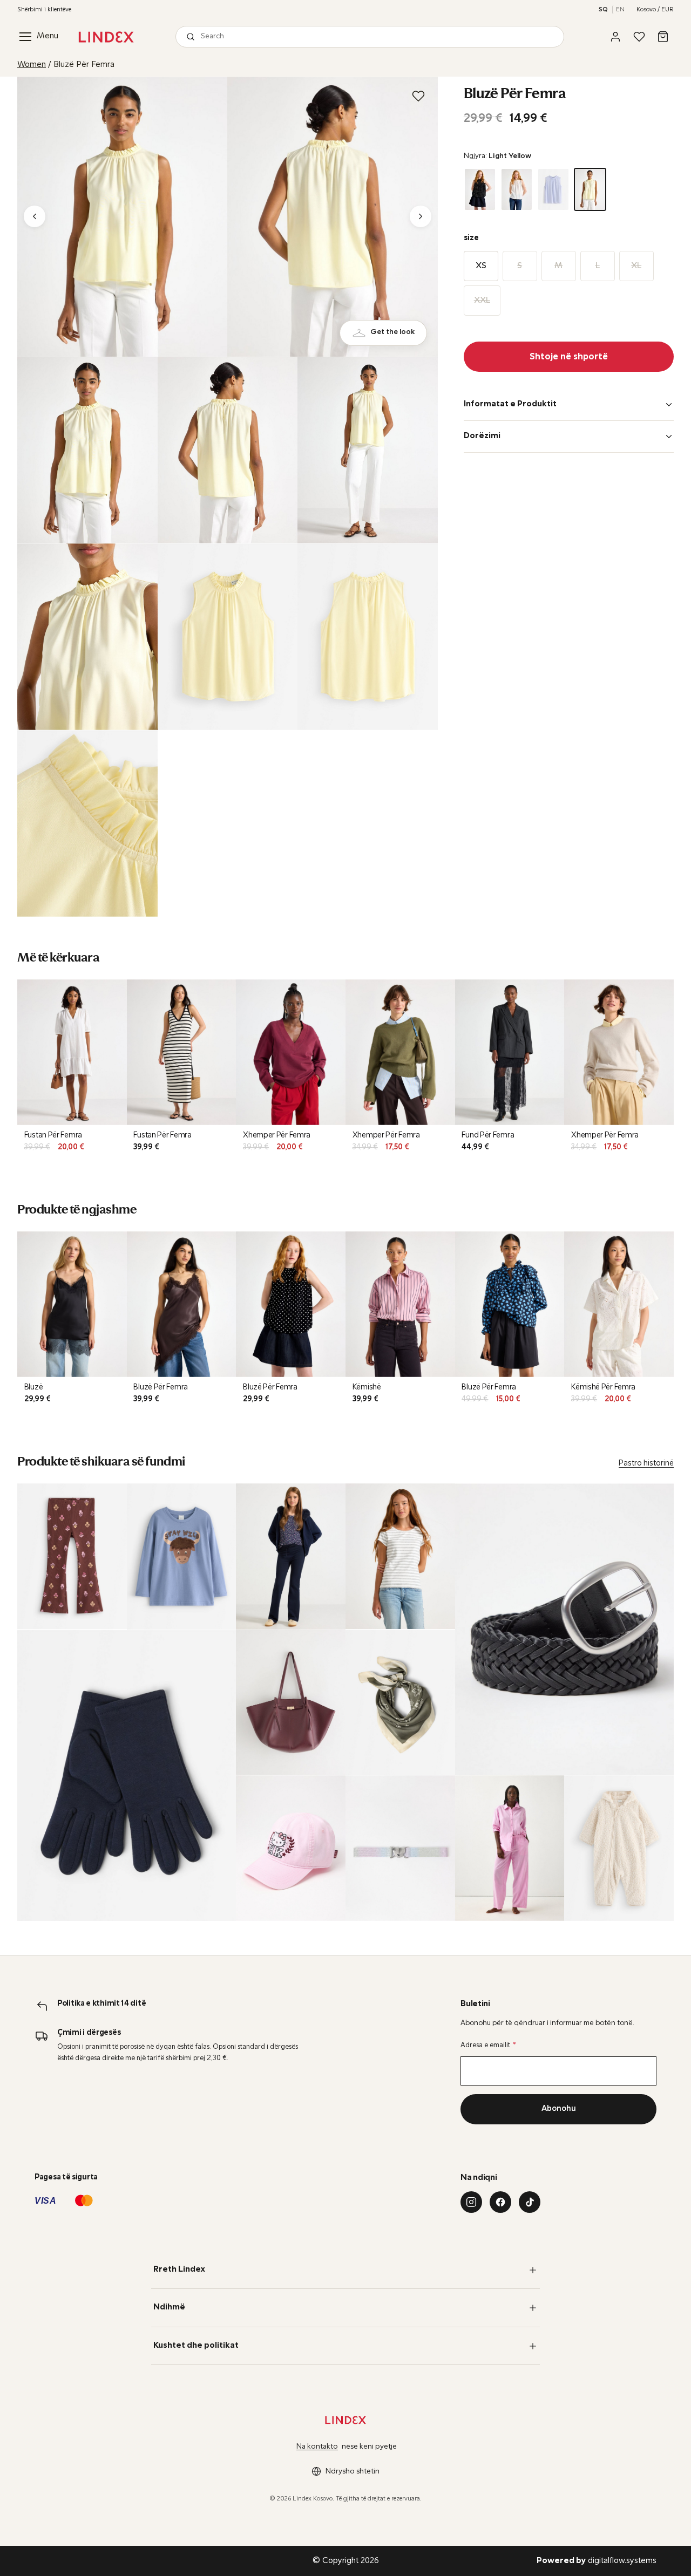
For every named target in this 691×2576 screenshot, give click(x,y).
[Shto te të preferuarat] (418, 96)
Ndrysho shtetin (353, 2472)
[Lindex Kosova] (106, 37)
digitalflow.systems (597, 2561)
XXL (482, 301)
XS (481, 266)
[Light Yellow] (590, 189)
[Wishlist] (639, 37)
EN (620, 10)
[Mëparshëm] (35, 216)
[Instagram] (471, 2202)
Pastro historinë (646, 1464)
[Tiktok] (530, 2202)
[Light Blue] (553, 189)
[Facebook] (500, 2202)
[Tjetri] (421, 216)
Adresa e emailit (488, 2045)
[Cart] (663, 37)
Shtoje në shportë (569, 357)
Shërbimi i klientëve (44, 10)
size (471, 238)
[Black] (480, 189)
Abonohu (559, 2109)
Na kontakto (317, 2447)
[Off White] (517, 189)
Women (32, 65)
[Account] (615, 37)
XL (636, 266)
